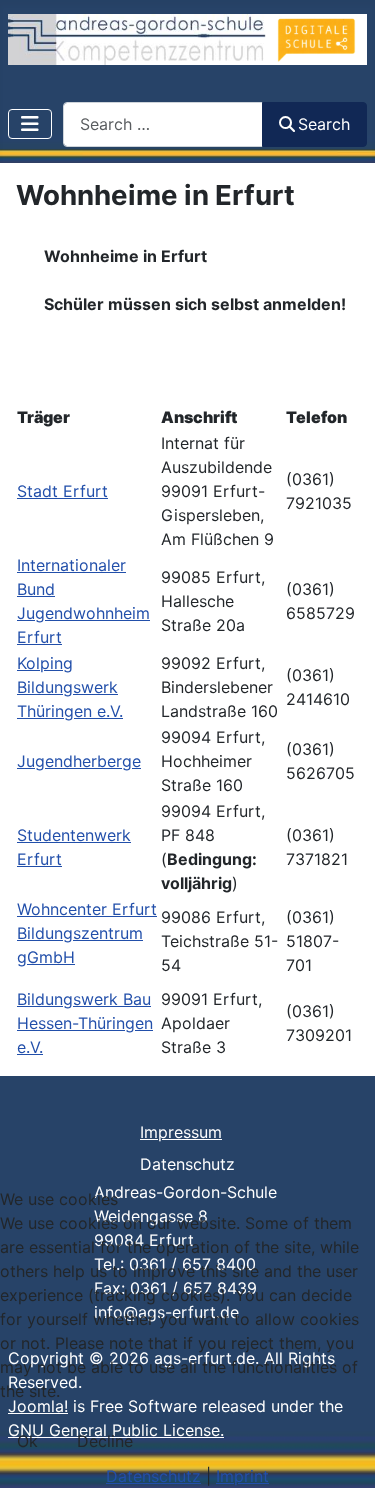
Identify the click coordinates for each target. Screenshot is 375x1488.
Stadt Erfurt (62, 491)
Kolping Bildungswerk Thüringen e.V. (70, 687)
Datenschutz (187, 1164)
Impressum (181, 1132)
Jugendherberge (79, 761)
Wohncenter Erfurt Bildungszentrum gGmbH (87, 933)
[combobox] (163, 124)
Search (324, 124)
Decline (105, 1441)
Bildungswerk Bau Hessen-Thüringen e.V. (85, 1023)
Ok (27, 1441)
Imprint (242, 1476)
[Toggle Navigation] (30, 124)
